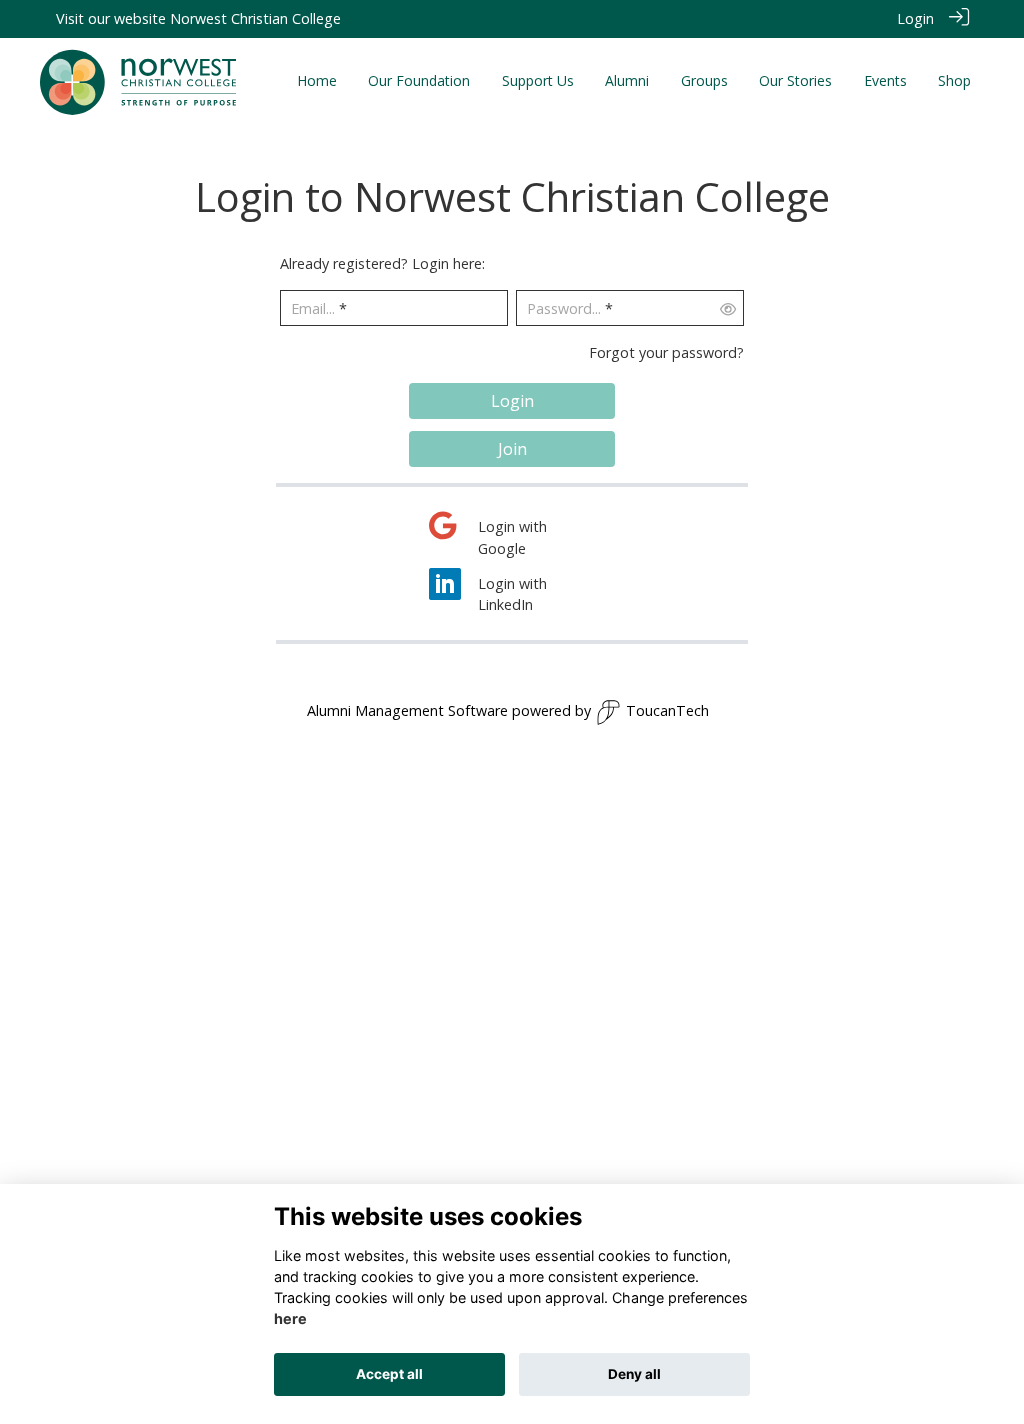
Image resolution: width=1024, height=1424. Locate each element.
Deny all (634, 1374)
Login (915, 18)
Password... (564, 308)
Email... (313, 308)
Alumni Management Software (407, 710)
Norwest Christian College (255, 18)
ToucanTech (667, 710)
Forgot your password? (666, 352)
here (290, 1318)
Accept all (389, 1374)
